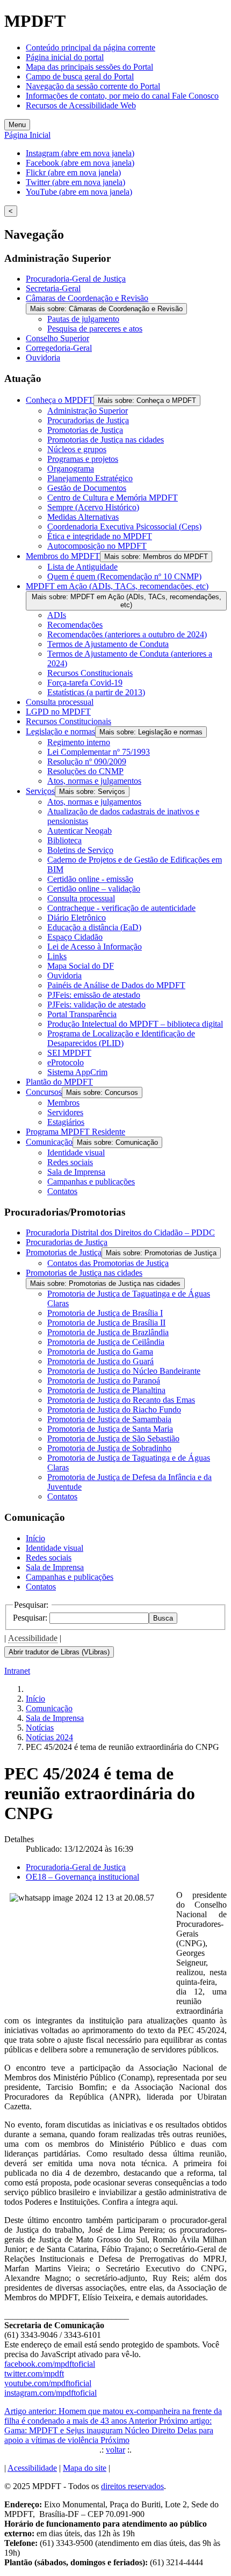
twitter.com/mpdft (34, 2373)
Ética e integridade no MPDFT (100, 536)
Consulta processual (60, 702)
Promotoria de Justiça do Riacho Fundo (114, 1410)
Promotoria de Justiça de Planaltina (106, 1390)
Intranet (17, 1671)
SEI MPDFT (69, 1053)
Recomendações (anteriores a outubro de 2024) (127, 634)
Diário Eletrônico (77, 918)
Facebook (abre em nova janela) (80, 163)
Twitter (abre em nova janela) (75, 182)
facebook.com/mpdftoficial (50, 2364)
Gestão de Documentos (87, 488)
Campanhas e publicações (91, 1182)
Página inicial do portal (65, 57)
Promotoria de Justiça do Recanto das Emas (121, 1400)
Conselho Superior (57, 338)
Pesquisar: (31, 1618)
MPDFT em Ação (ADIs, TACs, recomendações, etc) (117, 586)
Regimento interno (79, 742)
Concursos (44, 1092)
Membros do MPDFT (63, 556)
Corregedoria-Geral (59, 348)
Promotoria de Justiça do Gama (100, 1352)
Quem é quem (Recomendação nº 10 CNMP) (124, 576)
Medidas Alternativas (83, 517)
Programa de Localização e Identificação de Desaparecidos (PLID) (121, 1038)
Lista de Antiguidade (82, 567)
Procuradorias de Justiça (88, 420)
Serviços (40, 791)
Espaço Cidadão (75, 937)
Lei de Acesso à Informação (95, 947)
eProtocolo (66, 1062)
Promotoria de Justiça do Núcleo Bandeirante (124, 1371)
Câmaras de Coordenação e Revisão (87, 298)
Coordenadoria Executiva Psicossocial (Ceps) (124, 527)
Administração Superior (88, 411)
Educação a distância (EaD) (94, 927)
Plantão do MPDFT (59, 1082)
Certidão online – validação (94, 889)
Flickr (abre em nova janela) (73, 172)
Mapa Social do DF (81, 966)
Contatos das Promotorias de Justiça (108, 1263)
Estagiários (66, 1122)
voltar (115, 2450)
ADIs (57, 615)
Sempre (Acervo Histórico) (93, 507)
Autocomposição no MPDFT (97, 546)
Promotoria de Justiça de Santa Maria (110, 1429)
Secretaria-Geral (53, 288)
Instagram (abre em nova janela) (80, 153)
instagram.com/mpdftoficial (50, 2393)
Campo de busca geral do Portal (80, 76)
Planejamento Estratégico (90, 478)
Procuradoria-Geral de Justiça (76, 279)
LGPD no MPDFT (58, 712)
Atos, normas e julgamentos (94, 781)
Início (35, 1538)
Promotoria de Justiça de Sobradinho (109, 1448)
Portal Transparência (82, 1014)
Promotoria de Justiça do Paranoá (104, 1381)
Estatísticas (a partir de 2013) (96, 692)
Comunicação (49, 1142)
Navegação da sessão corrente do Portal (93, 86)
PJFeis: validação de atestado (96, 1004)
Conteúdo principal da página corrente (91, 47)
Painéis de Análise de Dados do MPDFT (116, 985)
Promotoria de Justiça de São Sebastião (113, 1438)
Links (57, 956)
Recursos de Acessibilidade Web (81, 105)
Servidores (65, 1112)
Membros (63, 1103)
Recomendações (75, 625)
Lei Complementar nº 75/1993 (99, 752)
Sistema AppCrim (77, 1072)
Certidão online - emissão (90, 879)
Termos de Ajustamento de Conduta (108, 644)
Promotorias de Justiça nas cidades (106, 440)
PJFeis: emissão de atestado (94, 995)
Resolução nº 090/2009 (87, 761)
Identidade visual (76, 1153)
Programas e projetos (83, 459)
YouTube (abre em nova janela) (79, 192)
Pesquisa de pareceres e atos (95, 329)
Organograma (71, 469)
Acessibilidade (33, 1638)
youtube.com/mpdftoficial (48, 2383)
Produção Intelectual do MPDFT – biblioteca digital (135, 1024)
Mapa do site (85, 2468)
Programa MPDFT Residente (75, 1132)
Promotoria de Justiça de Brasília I (105, 1313)
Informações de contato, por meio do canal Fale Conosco (122, 96)
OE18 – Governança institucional (82, 1877)
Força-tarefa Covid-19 (85, 683)
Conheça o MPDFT (60, 400)
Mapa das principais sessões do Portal (89, 67)
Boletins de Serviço (80, 850)
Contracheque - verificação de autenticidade (121, 908)
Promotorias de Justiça (85, 430)
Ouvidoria (43, 358)
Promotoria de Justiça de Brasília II (106, 1323)
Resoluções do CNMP (85, 771)
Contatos (62, 1191)
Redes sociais (70, 1162)
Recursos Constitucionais (90, 673)
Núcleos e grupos (77, 449)
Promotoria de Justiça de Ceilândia (106, 1342)
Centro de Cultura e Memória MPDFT (113, 498)
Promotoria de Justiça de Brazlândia (108, 1332)
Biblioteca (64, 840)
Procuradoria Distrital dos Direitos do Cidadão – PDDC (120, 1232)
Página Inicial (27, 135)
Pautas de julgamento (83, 319)
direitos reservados (132, 2486)
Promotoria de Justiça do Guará (100, 1361)
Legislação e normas (60, 731)
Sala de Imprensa (76, 1172)
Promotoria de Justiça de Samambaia (109, 1419)
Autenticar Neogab (80, 831)
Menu (17, 125)
